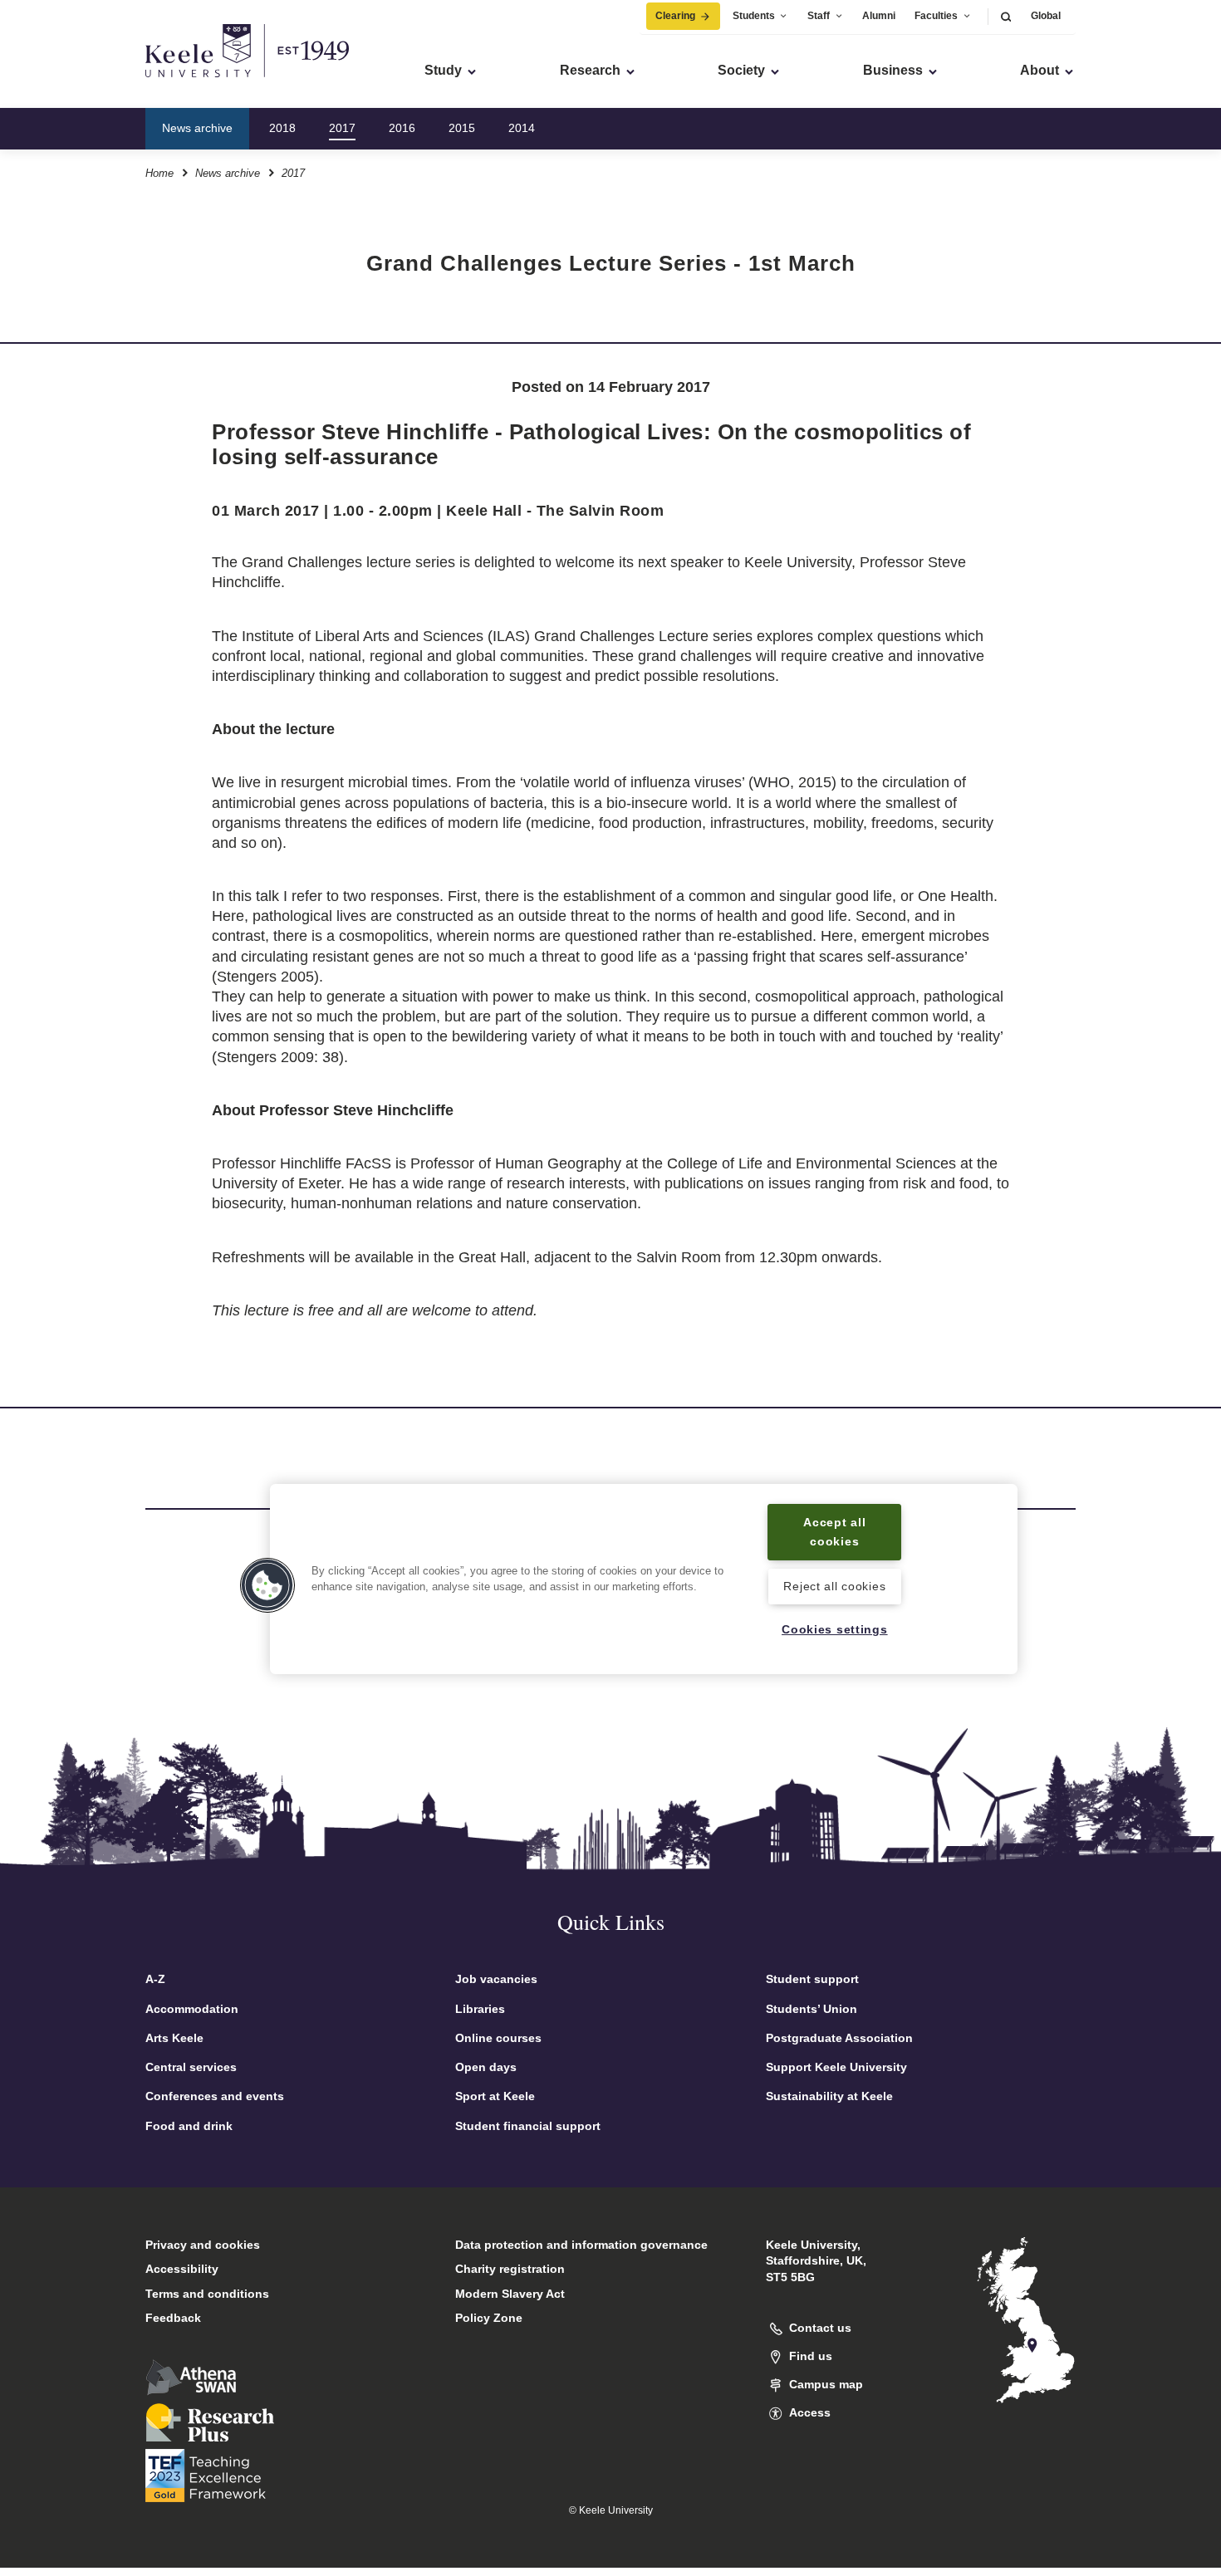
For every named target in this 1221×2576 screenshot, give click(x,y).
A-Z (155, 1979)
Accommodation (192, 2009)
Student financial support (528, 2126)
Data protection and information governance (581, 2245)
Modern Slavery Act (510, 2294)
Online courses (498, 2038)
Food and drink (189, 2126)
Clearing (675, 16)
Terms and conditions (207, 2294)
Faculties (936, 16)
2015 (462, 128)
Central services (191, 2067)
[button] (1006, 16)
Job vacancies (496, 1979)
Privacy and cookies (203, 2245)
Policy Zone (489, 2318)
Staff (819, 16)
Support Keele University (836, 2067)
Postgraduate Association (839, 2038)
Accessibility (182, 2269)
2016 (402, 128)
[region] (644, 1579)
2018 (282, 128)
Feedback (173, 2318)
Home (159, 173)
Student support (812, 1979)
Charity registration (510, 2269)
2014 (522, 128)
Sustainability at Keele (829, 2096)
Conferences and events (215, 2096)
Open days (486, 2067)
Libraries (480, 2009)
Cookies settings (835, 1629)
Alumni (879, 16)
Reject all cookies (834, 1586)
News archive (197, 128)
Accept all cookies (834, 1532)
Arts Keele (174, 2038)
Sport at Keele (495, 2096)
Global (1046, 16)
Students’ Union (812, 2009)
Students (754, 16)
